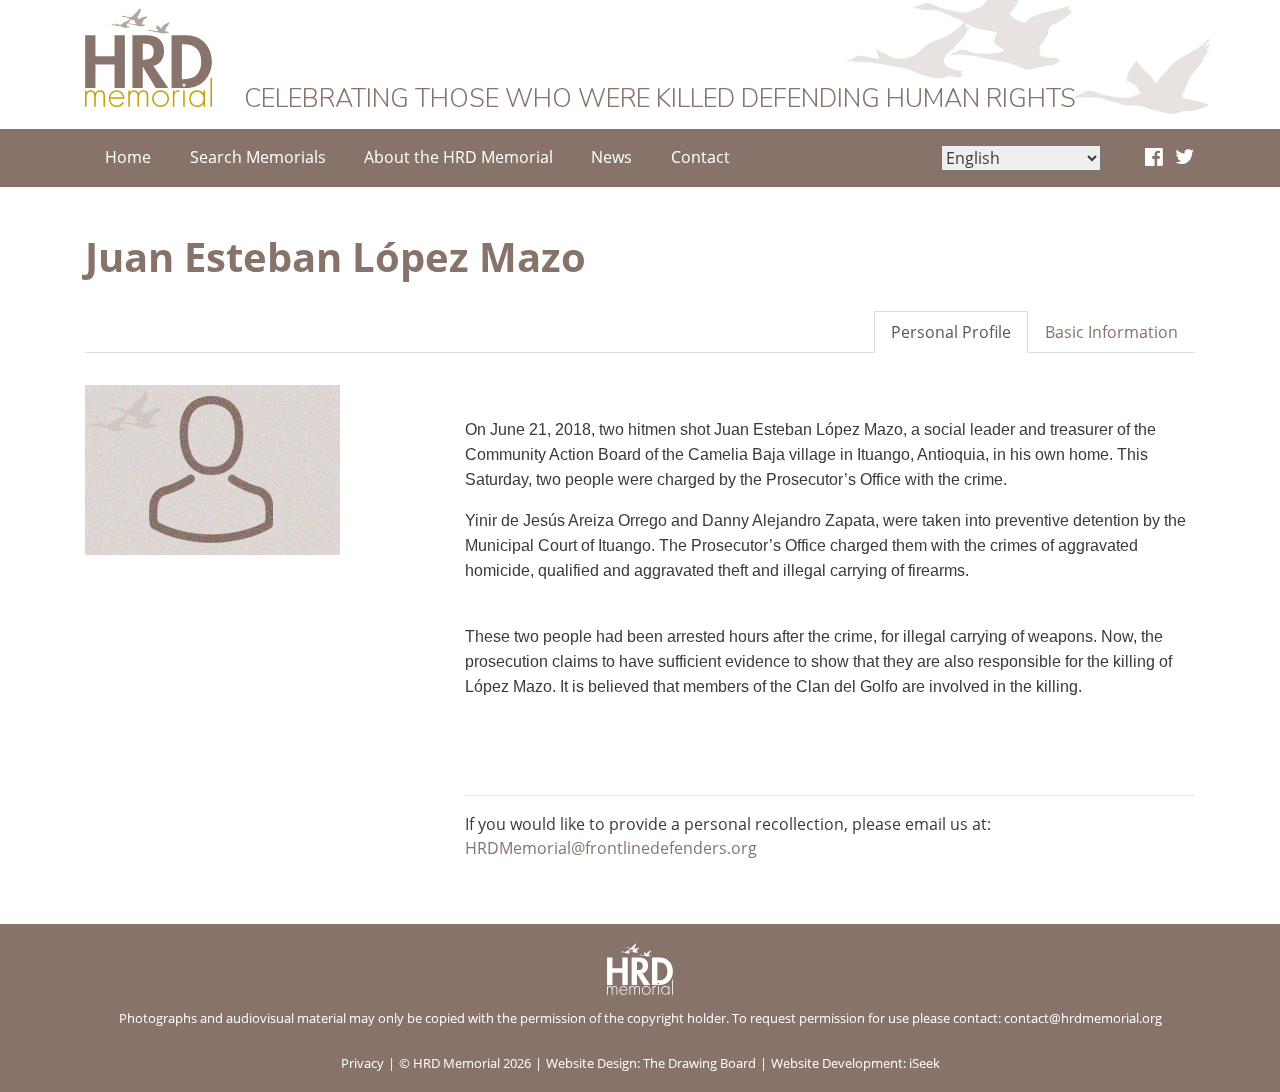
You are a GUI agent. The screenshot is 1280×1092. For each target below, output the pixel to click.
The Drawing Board (699, 1063)
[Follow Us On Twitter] (1184, 158)
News (611, 157)
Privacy (362, 1063)
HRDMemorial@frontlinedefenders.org (611, 848)
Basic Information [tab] (1111, 332)
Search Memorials (258, 157)
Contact (700, 157)
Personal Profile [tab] (951, 332)
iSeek (924, 1063)
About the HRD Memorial (458, 157)
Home (128, 157)
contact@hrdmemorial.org (1083, 1018)
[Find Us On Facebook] (1154, 158)
